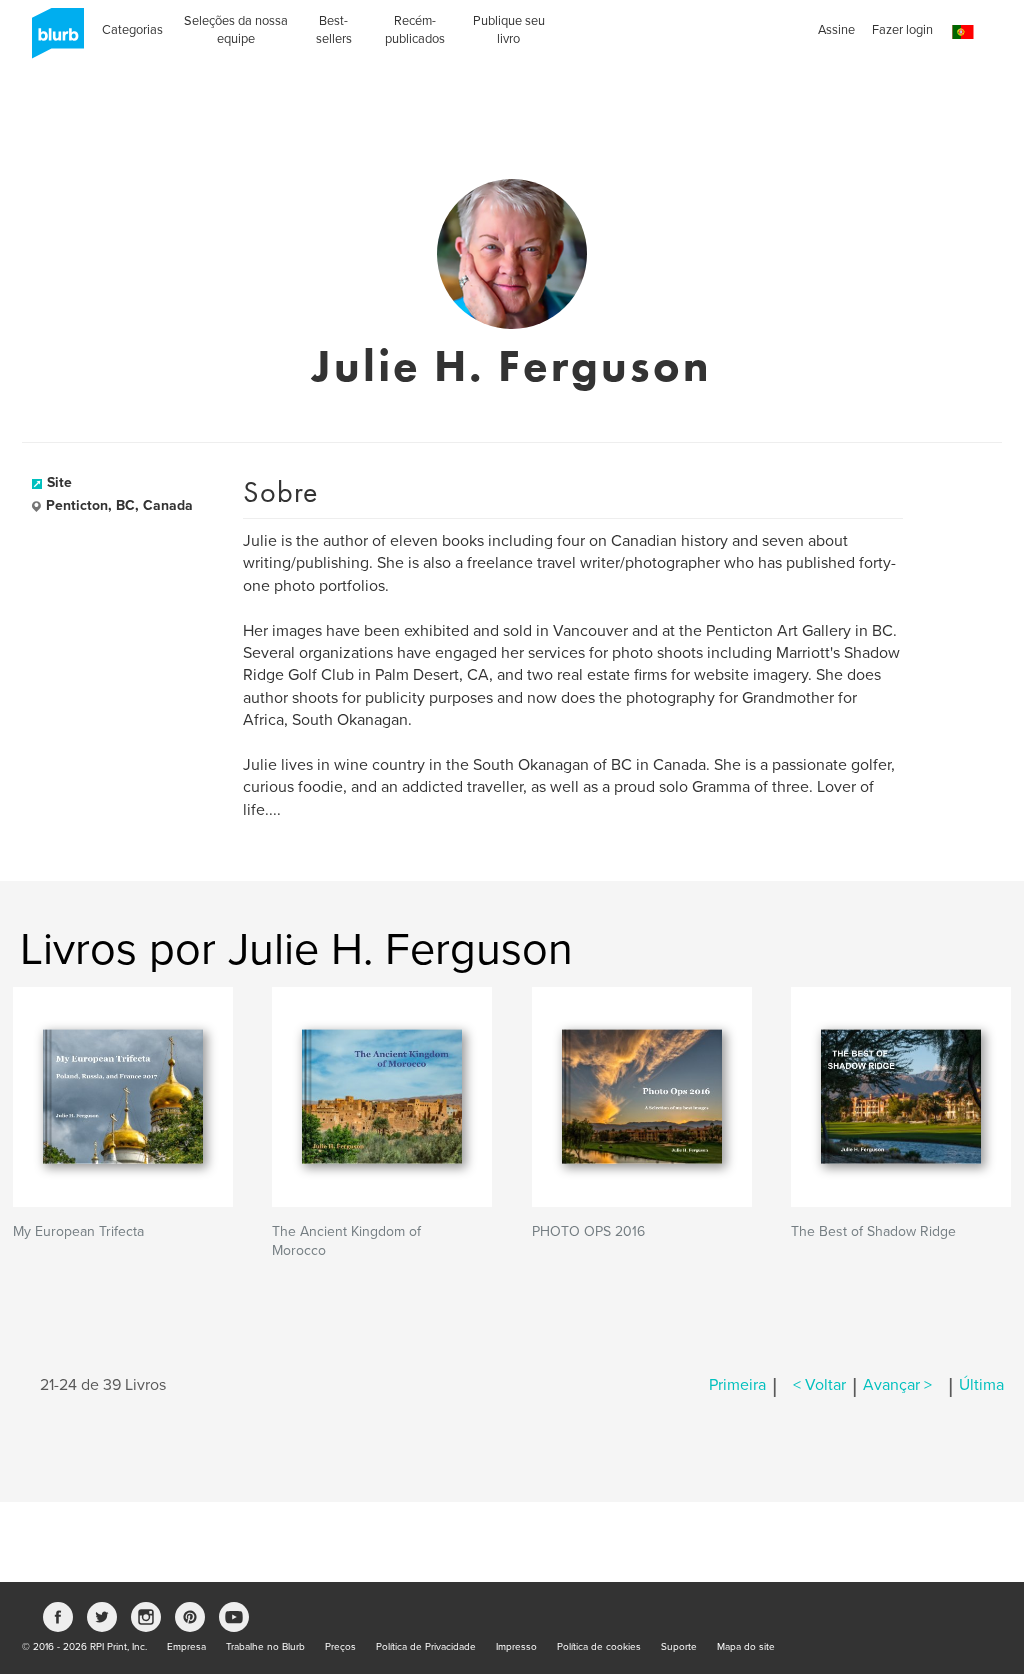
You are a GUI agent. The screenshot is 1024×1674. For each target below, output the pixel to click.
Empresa (186, 1647)
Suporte (679, 1647)
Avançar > (897, 1385)
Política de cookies (599, 1647)
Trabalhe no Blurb (265, 1647)
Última (981, 1385)
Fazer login (902, 30)
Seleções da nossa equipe (236, 30)
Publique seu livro (509, 30)
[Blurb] (52, 40)
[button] (963, 32)
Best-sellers (334, 30)
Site (59, 482)
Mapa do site (746, 1647)
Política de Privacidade (426, 1647)
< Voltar (819, 1385)
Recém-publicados (415, 30)
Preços (340, 1647)
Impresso (516, 1647)
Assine (836, 30)
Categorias (132, 30)
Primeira (737, 1385)
